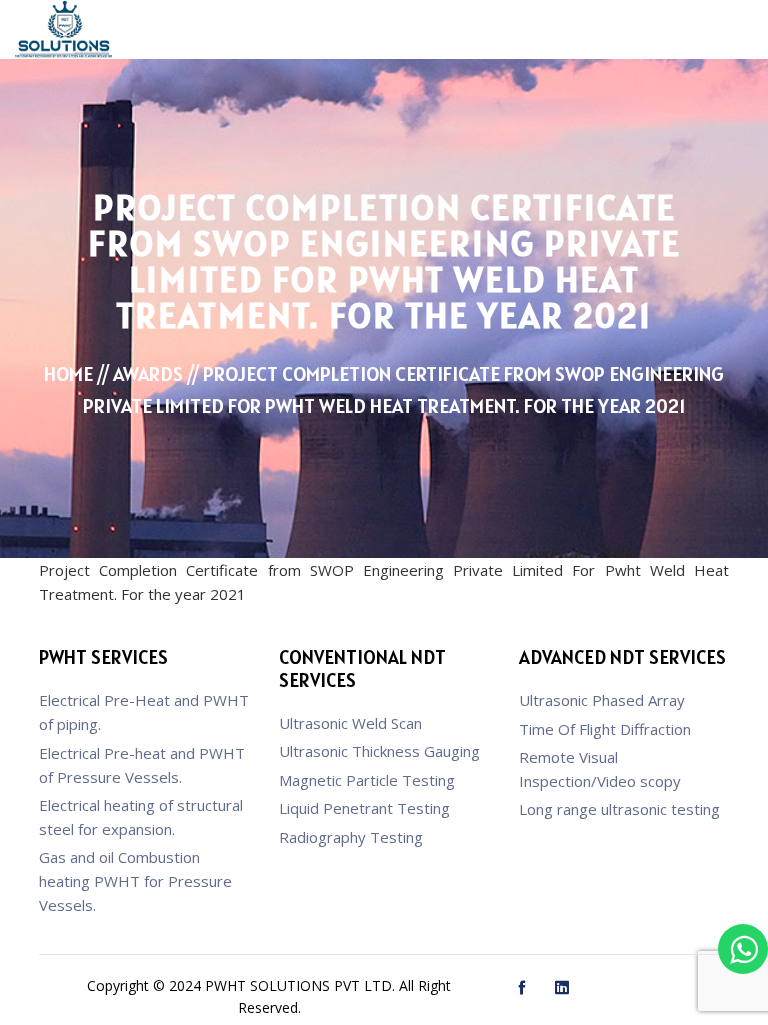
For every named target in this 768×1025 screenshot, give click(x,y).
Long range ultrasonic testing (619, 809)
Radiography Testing (351, 837)
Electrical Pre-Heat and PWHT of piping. (144, 712)
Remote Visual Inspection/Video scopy (600, 769)
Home (68, 374)
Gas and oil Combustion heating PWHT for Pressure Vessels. (135, 881)
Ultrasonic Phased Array (602, 700)
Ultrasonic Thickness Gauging (379, 751)
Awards (148, 374)
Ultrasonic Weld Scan (350, 723)
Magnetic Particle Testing (367, 780)
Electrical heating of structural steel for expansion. (141, 817)
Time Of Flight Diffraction (605, 729)
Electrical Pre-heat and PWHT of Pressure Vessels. (142, 765)
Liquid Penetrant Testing (364, 808)
